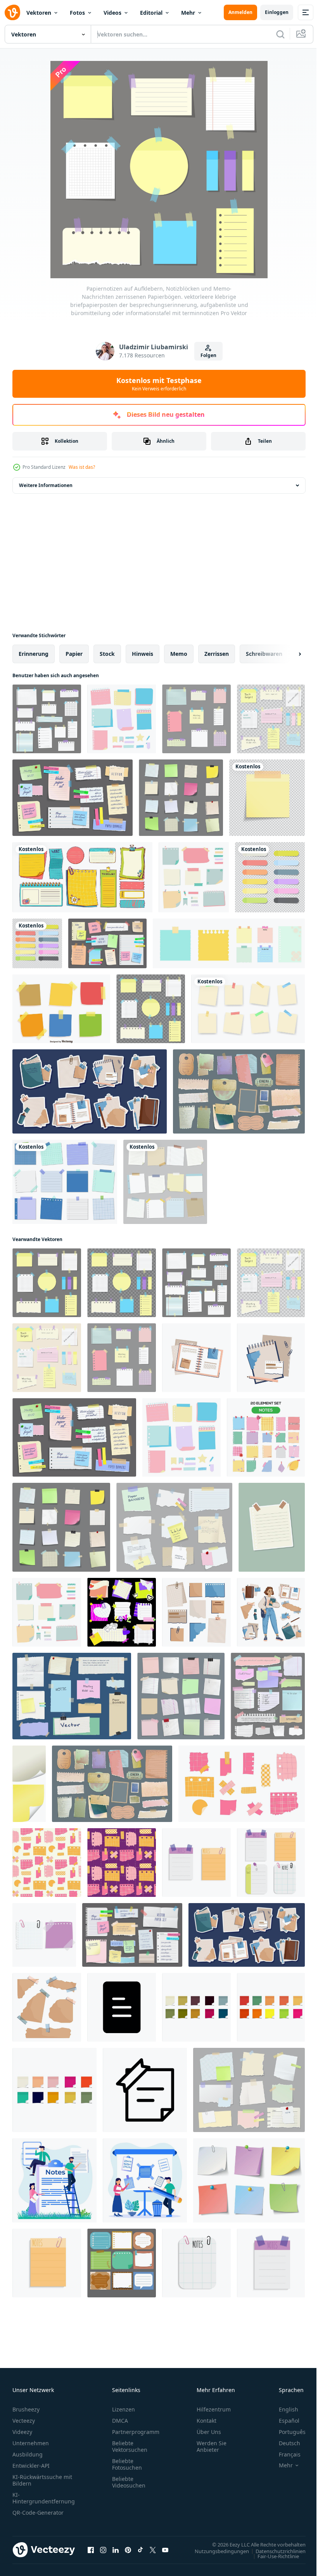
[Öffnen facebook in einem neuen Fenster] (91, 2550)
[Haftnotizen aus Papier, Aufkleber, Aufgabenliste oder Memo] (82, 877)
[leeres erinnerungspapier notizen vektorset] (165, 1182)
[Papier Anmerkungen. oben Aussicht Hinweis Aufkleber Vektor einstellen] (249, 2180)
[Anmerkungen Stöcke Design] (29, 1784)
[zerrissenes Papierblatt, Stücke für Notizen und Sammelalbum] (268, 1696)
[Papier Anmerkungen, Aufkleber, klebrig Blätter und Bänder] (107, 943)
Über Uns (209, 2432)
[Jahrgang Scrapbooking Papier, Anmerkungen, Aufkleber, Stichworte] (239, 1091)
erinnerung (34, 654)
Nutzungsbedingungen (216, 2551)
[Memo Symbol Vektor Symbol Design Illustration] (145, 2090)
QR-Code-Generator (38, 2513)
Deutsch (284, 2443)
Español (283, 2421)
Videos (112, 13)
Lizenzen (124, 2409)
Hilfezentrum (214, 2409)
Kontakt (207, 2421)
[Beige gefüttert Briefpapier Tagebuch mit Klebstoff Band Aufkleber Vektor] (272, 1527)
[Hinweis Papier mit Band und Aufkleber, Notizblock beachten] (181, 798)
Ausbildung (28, 2454)
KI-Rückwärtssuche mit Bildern (42, 2480)
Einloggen (277, 12)
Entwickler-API (31, 2466)
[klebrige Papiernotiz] (267, 798)
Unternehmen (31, 2443)
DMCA (120, 2421)
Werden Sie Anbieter (212, 2446)
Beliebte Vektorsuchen (130, 2446)
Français (284, 2454)
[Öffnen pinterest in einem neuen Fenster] (128, 2550)
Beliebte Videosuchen (129, 2482)
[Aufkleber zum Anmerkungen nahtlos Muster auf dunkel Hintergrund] (122, 1863)
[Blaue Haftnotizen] (65, 1182)
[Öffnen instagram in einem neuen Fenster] (103, 2550)
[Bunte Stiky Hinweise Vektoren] (61, 1009)
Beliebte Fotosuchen (127, 2464)
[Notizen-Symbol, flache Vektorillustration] (47, 2263)
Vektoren (39, 13)
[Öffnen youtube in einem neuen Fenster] (165, 2550)
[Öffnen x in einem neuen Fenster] (153, 2550)
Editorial (151, 13)
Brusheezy (26, 2409)
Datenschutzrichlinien (275, 2551)
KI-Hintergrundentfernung (44, 2498)
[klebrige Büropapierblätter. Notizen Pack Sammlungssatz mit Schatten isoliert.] (270, 877)
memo (179, 654)
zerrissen (217, 654)
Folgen (208, 355)
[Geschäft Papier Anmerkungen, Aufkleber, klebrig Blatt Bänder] (72, 1696)
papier (74, 654)
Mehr (188, 13)
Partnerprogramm (136, 2432)
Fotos (77, 13)
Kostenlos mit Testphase (159, 384)
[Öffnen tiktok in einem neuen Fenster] (140, 2550)
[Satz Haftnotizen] (122, 2263)
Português (286, 2432)
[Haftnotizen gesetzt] (196, 1863)
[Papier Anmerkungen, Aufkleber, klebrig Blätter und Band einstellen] (73, 798)
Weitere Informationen (46, 485)
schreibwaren (264, 654)
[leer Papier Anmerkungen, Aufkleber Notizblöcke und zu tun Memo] (181, 1696)
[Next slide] (287, 654)
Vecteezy (24, 2421)
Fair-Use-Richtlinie (272, 2556)
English (283, 2409)
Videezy (22, 2432)
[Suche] (280, 34)
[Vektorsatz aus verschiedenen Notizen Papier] (194, 877)
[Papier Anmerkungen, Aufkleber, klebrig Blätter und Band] (132, 1935)
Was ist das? (82, 467)
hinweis (143, 654)
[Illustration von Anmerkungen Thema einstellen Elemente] (266, 1437)
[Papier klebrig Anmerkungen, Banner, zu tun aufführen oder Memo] (174, 1527)
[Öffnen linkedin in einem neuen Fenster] (116, 2550)
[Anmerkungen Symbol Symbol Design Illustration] (122, 2007)
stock (107, 654)
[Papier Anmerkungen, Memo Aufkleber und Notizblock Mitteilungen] (249, 2090)
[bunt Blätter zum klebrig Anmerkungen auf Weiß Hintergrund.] (196, 2007)
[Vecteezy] (12, 12)
